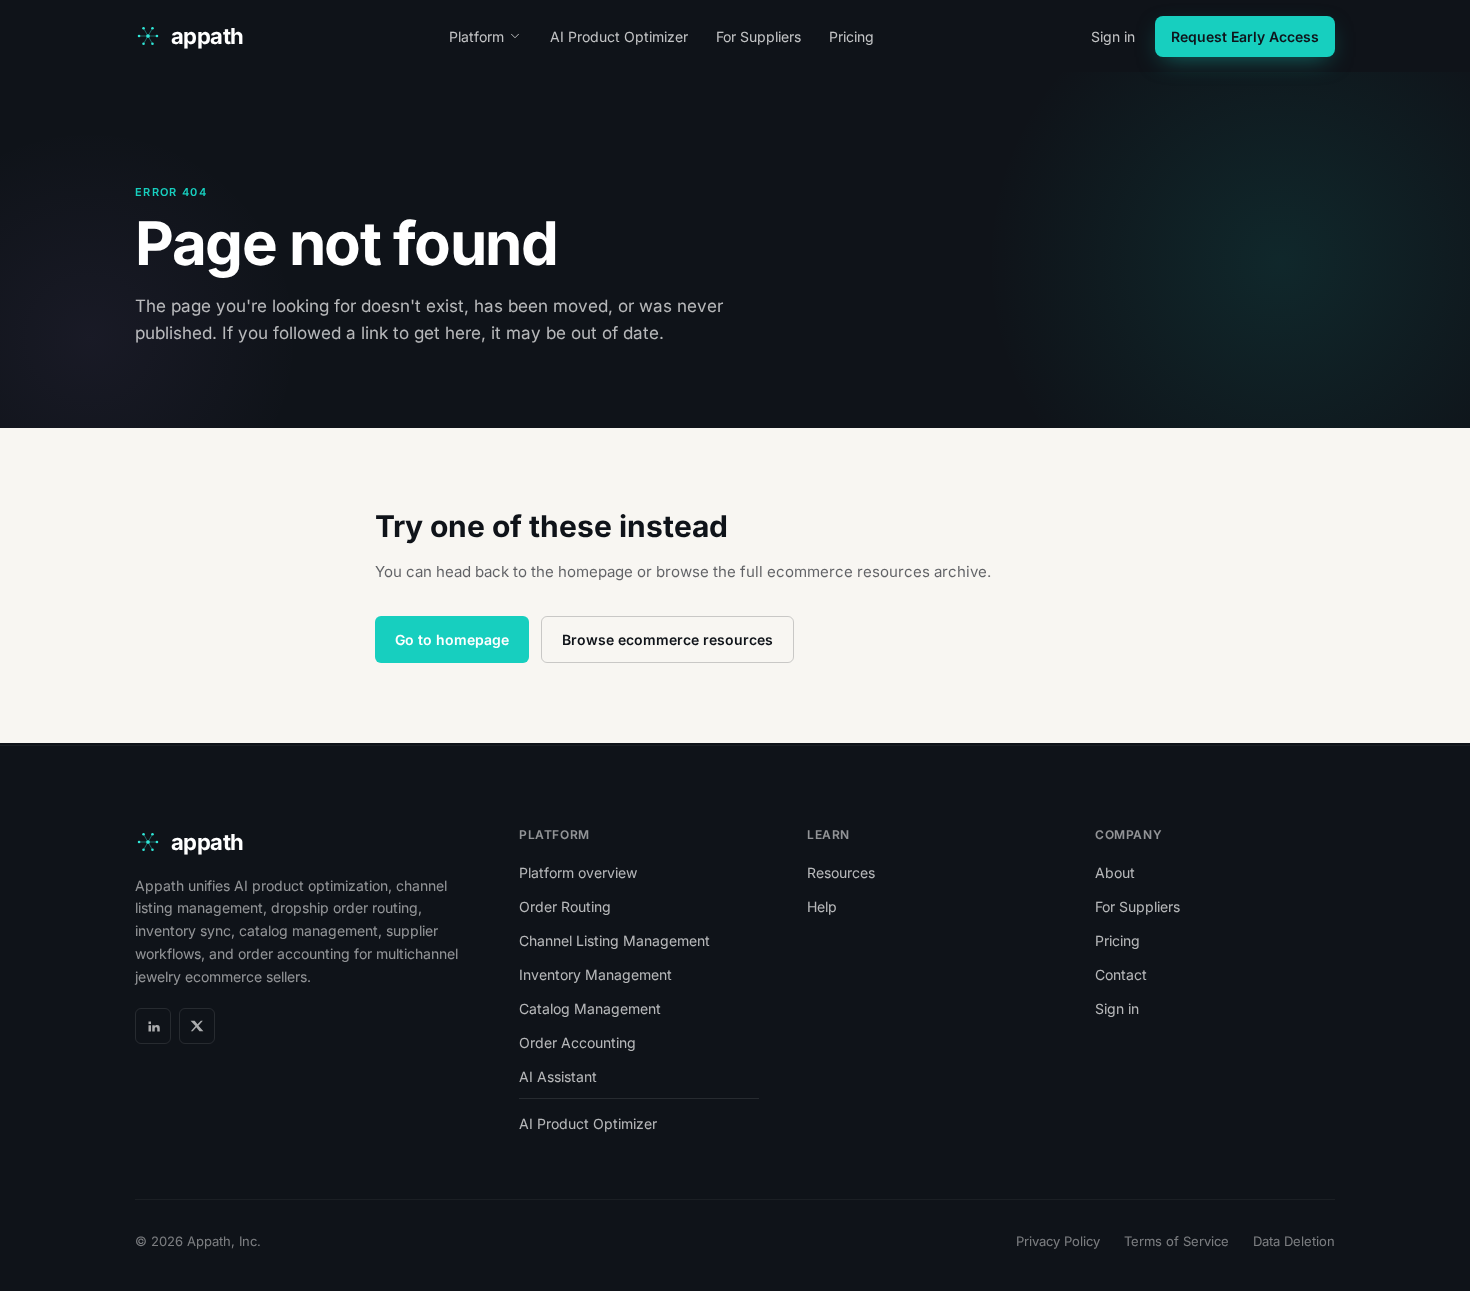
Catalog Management (590, 1008)
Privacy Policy (1058, 1241)
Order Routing (565, 906)
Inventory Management (595, 974)
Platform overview (578, 872)
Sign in (1113, 36)
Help (822, 906)
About (1115, 872)
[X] (197, 1026)
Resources (841, 872)
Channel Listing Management (614, 940)
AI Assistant (558, 1076)
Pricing (851, 36)
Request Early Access (1245, 36)
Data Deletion (1294, 1241)
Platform (476, 36)
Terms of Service (1176, 1241)
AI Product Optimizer (619, 36)
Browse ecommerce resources (667, 639)
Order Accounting (577, 1042)
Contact (1121, 974)
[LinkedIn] (153, 1026)
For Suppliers (758, 36)
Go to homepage (452, 639)
